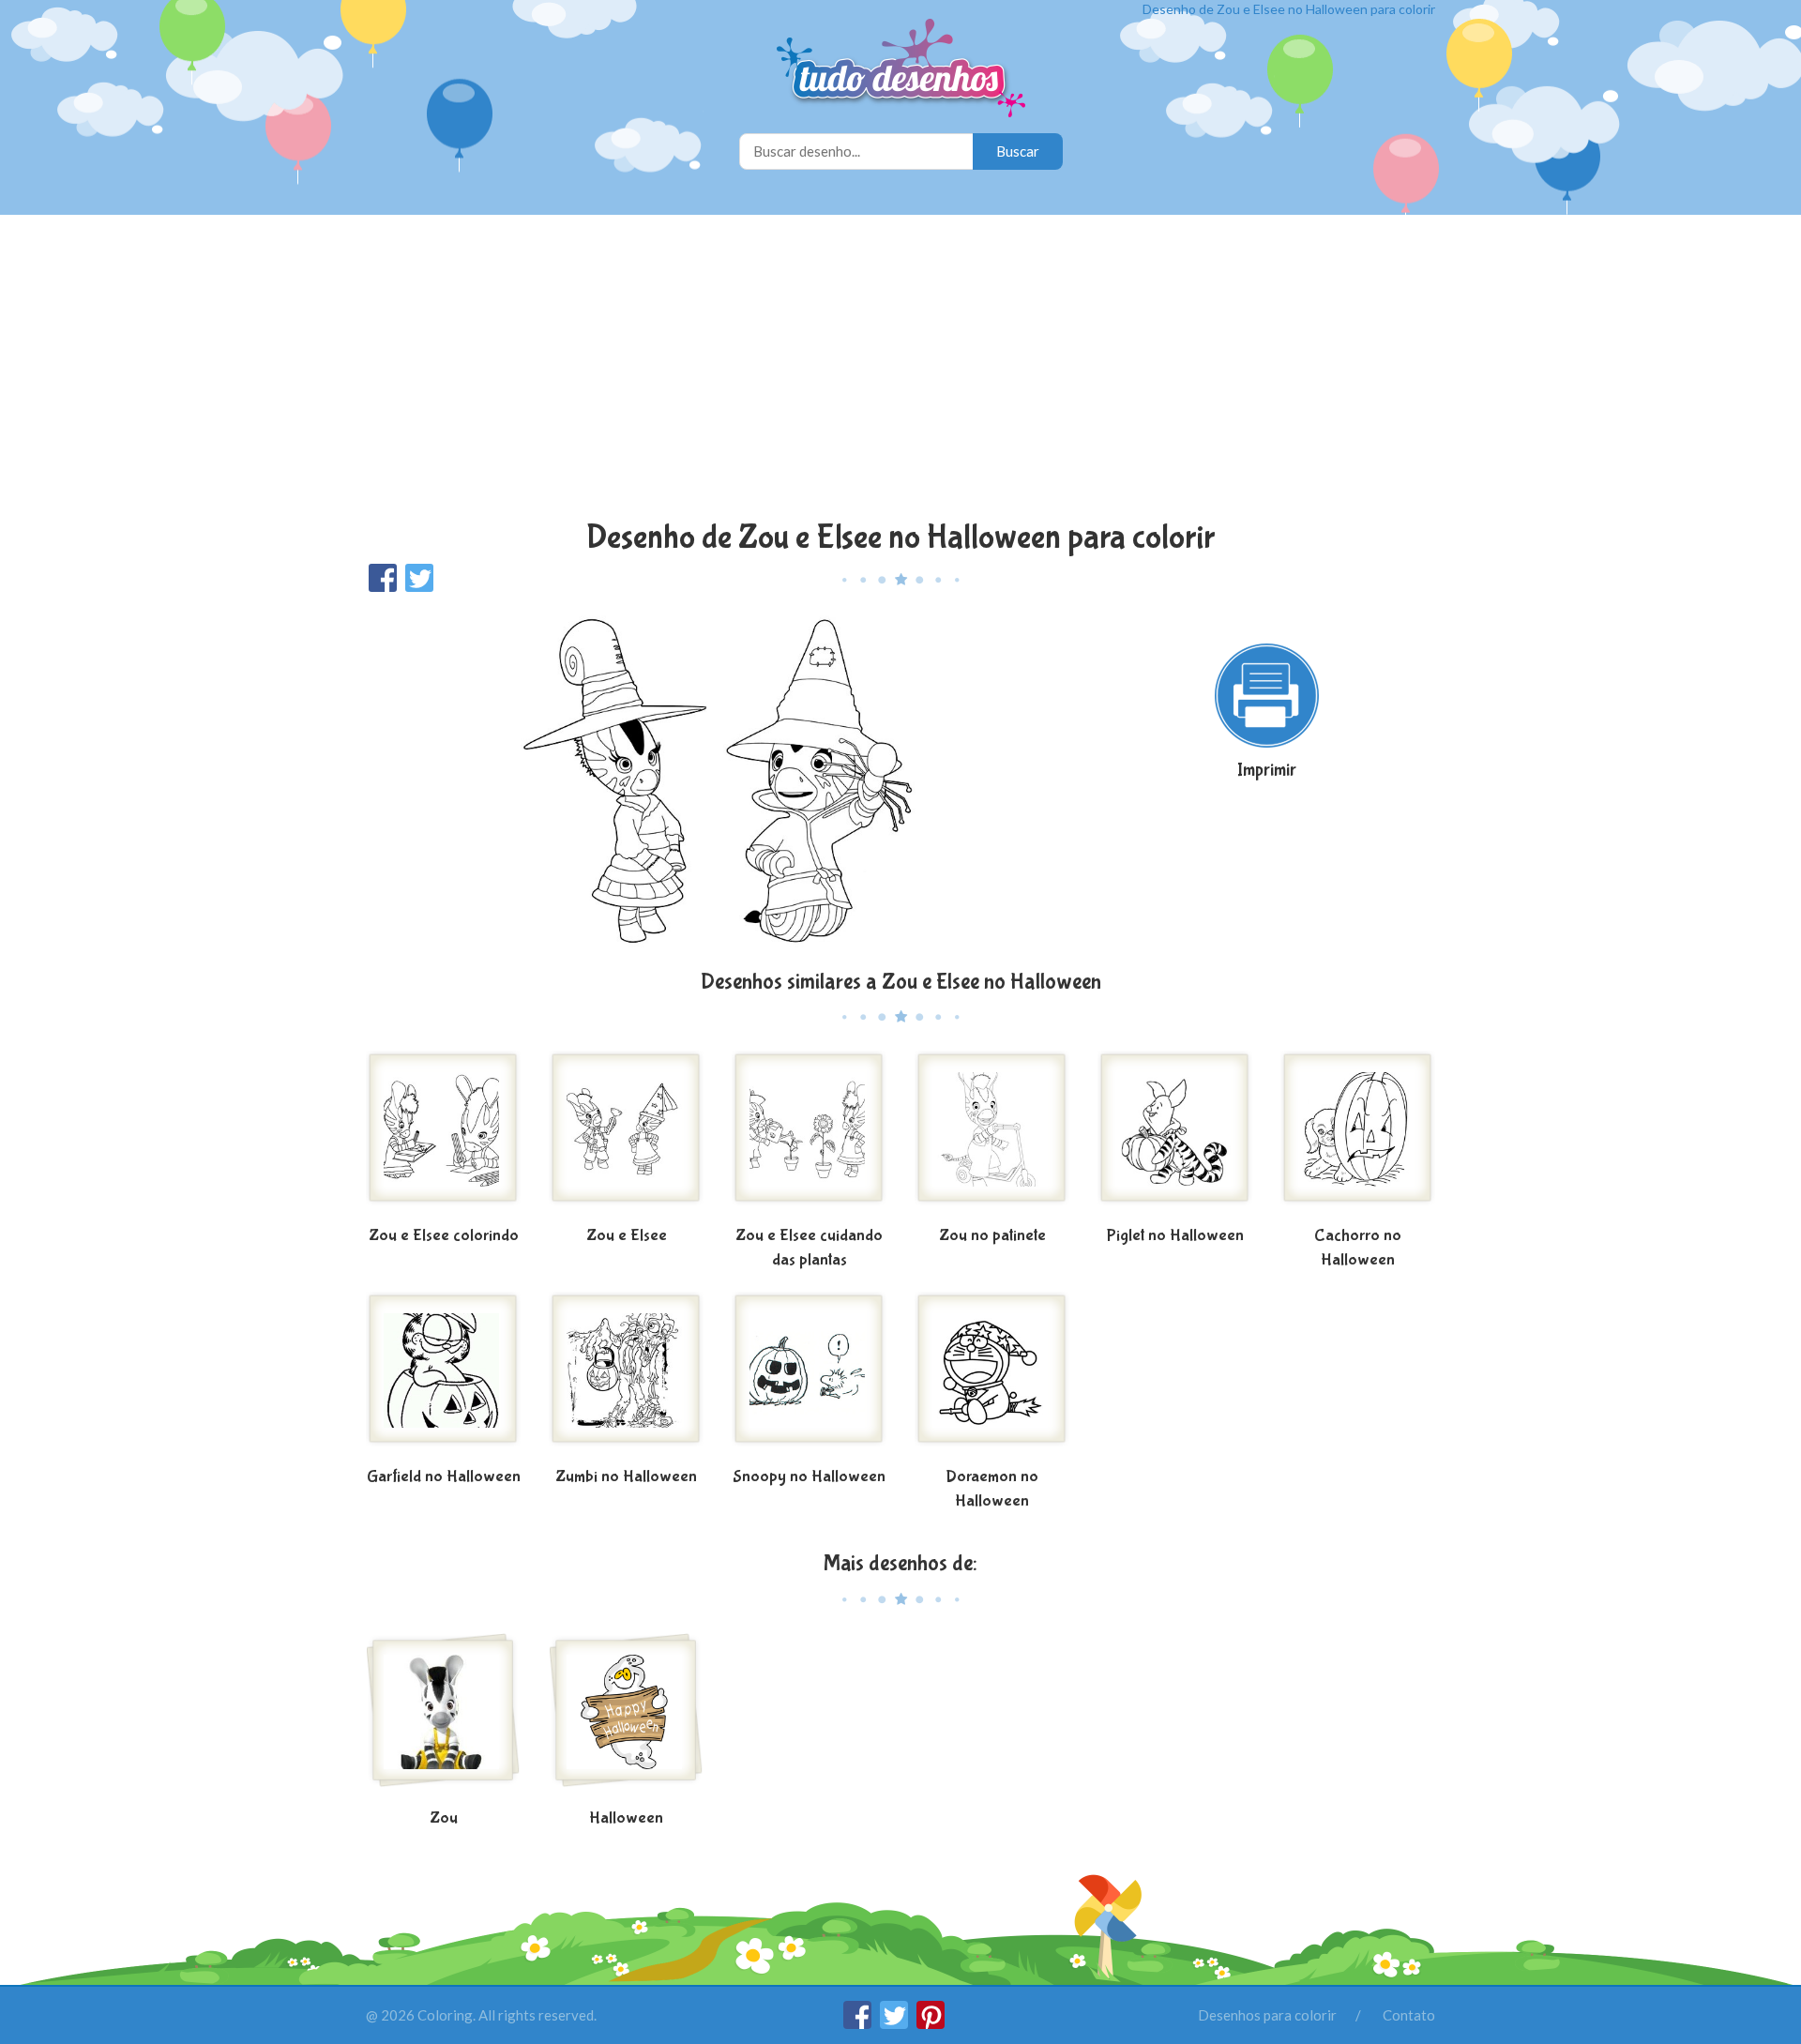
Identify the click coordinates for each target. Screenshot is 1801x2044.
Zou (444, 1818)
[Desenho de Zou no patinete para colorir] (992, 1135)
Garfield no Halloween (444, 1477)
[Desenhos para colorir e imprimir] (901, 70)
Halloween (626, 1818)
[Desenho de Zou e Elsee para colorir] (626, 1135)
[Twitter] (895, 2023)
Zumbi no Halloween (626, 1477)
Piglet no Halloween (1175, 1236)
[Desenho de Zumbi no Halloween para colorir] (626, 1376)
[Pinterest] (931, 2023)
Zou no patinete (992, 1236)
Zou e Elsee (627, 1236)
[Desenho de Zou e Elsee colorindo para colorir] (443, 1135)
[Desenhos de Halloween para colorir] (626, 1718)
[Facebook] (859, 2023)
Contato (1409, 2015)
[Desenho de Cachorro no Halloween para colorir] (1358, 1135)
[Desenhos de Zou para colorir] (443, 1718)
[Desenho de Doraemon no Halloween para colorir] (992, 1376)
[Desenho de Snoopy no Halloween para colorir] (809, 1376)
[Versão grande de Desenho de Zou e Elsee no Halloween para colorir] (718, 779)
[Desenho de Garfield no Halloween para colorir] (443, 1376)
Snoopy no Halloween (809, 1477)
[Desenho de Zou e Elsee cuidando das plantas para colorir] (809, 1135)
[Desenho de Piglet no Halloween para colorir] (1175, 1135)
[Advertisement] (900, 370)
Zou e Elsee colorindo (444, 1236)
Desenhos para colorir (1267, 2015)
